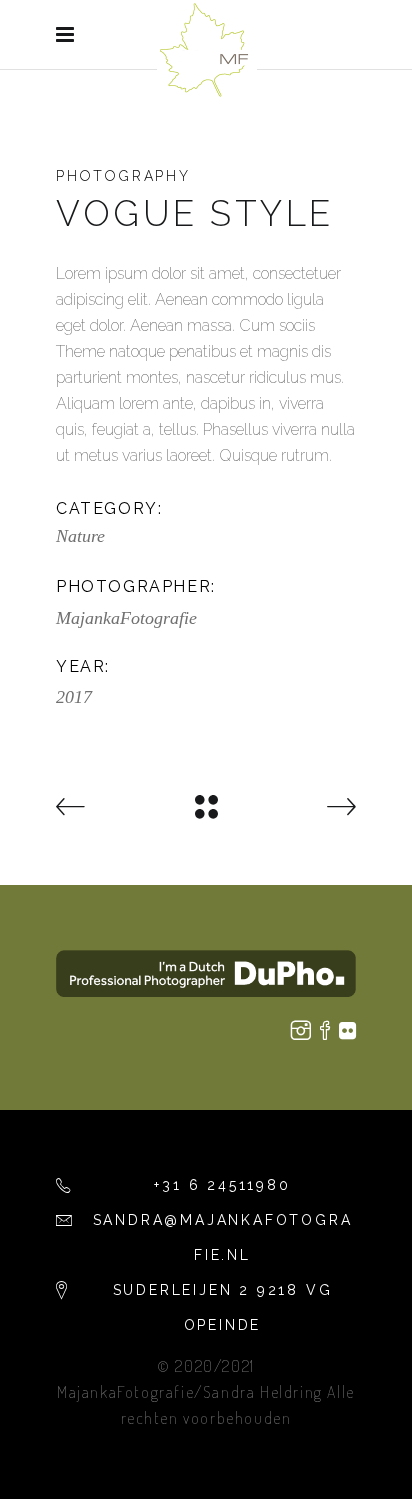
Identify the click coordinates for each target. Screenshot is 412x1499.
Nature (80, 536)
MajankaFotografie (126, 618)
